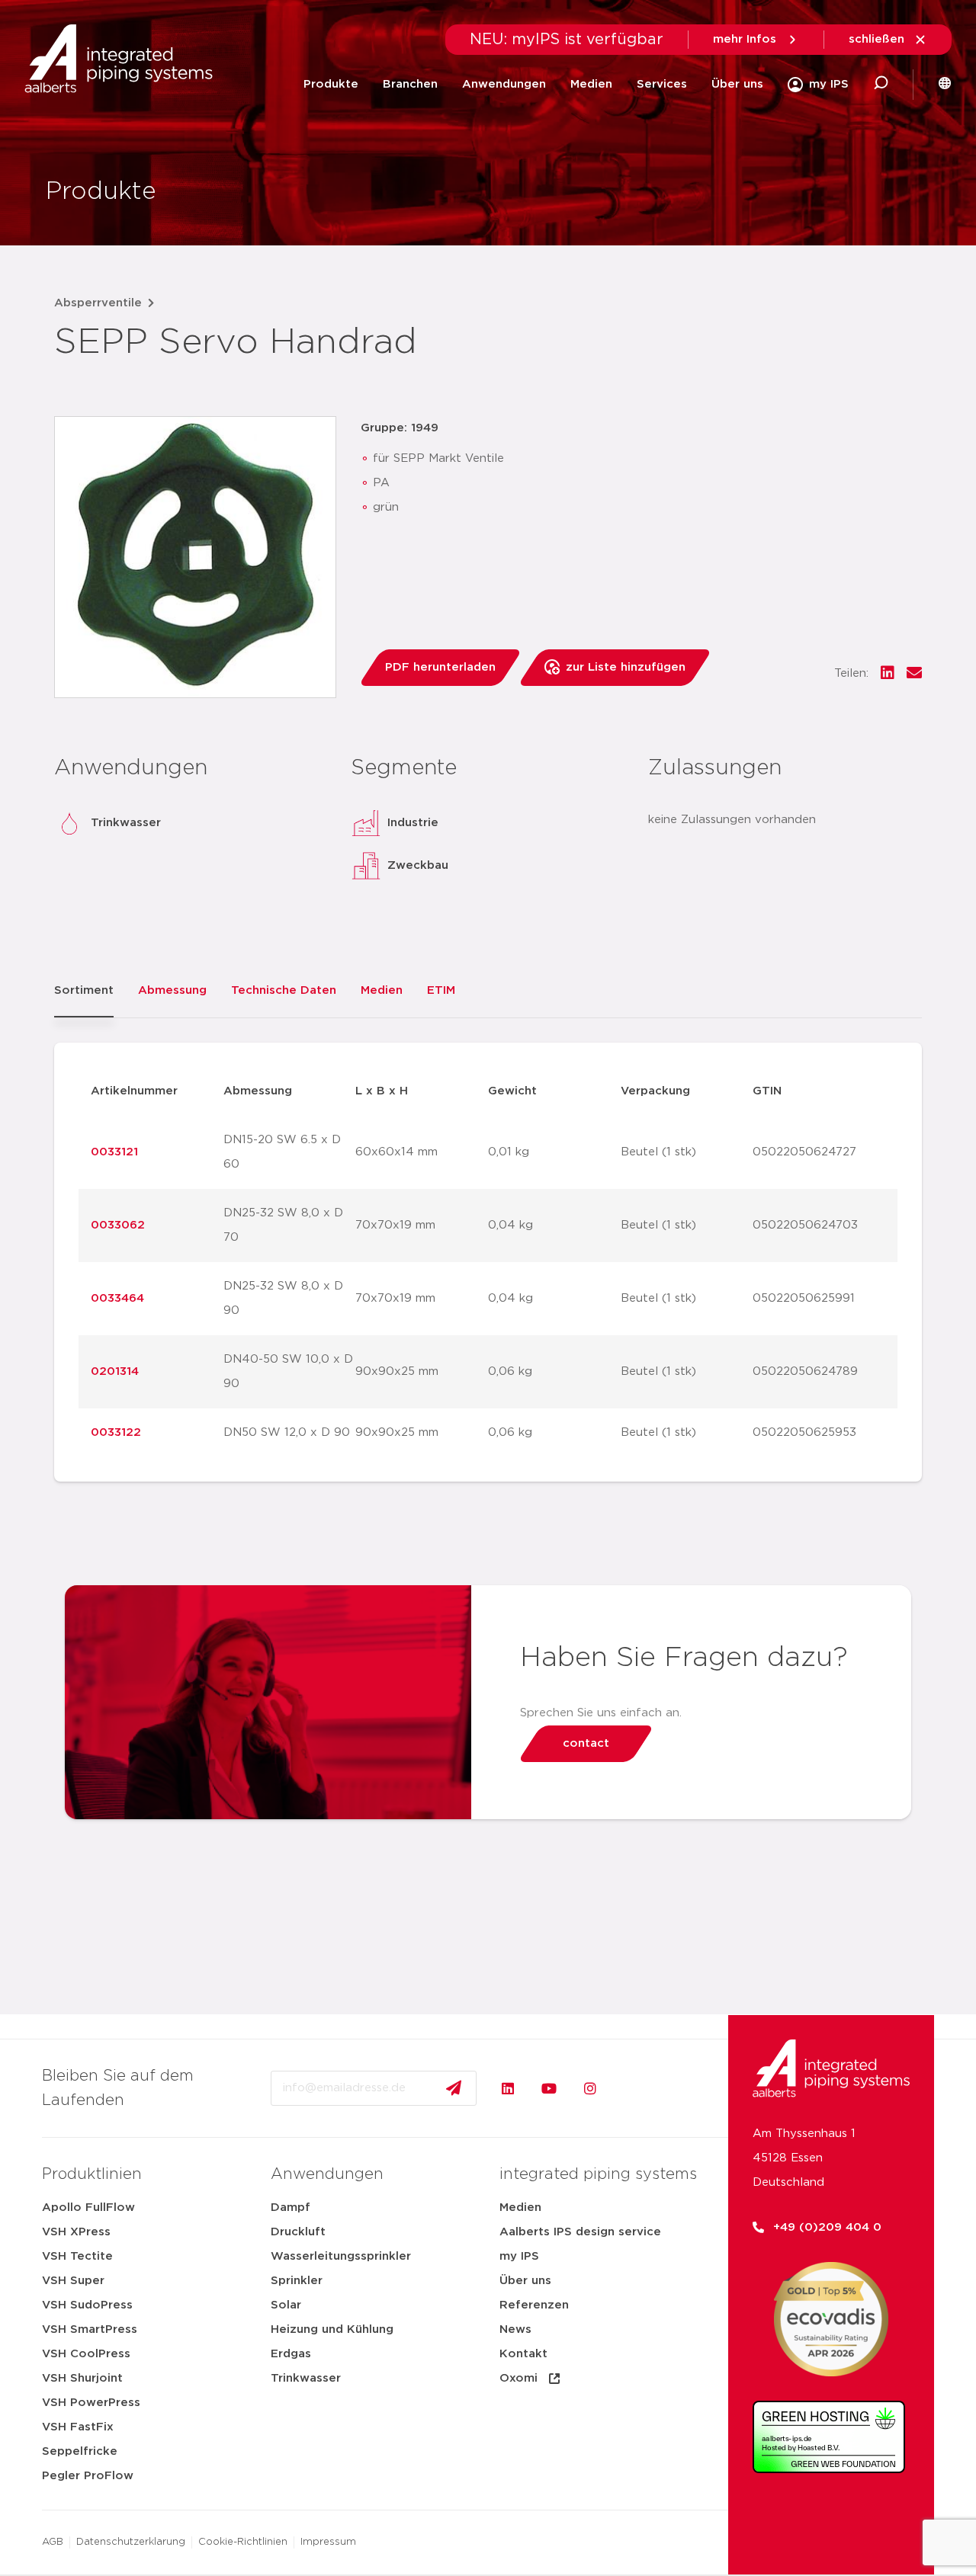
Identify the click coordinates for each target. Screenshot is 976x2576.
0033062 (118, 1225)
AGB (53, 2542)
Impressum (328, 2542)
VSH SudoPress (87, 2305)
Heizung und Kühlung (332, 2329)
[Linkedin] (508, 2088)
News (515, 2329)
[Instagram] (590, 2088)
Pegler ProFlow (88, 2476)
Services (662, 84)
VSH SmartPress (90, 2329)
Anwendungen (504, 84)
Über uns (737, 84)
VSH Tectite (77, 2256)
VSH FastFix (78, 2427)
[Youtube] (549, 2088)
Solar (286, 2305)
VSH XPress (76, 2232)
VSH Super (73, 2281)
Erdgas (291, 2354)
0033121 (114, 1152)
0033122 (116, 1432)
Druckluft (298, 2232)
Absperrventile (98, 303)
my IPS (519, 2256)
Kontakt (523, 2354)
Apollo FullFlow (88, 2208)
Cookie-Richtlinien (243, 2542)
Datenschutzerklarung (131, 2542)
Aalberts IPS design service (580, 2232)
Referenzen (534, 2305)
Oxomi (518, 2378)
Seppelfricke (80, 2451)
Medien (591, 84)
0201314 (115, 1371)
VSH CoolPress (86, 2354)
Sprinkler (297, 2281)
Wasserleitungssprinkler (341, 2256)
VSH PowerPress (91, 2403)
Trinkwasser (306, 2378)
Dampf (291, 2208)
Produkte (331, 84)
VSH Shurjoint (82, 2378)
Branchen (410, 84)
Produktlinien (92, 2174)
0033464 (117, 1298)
